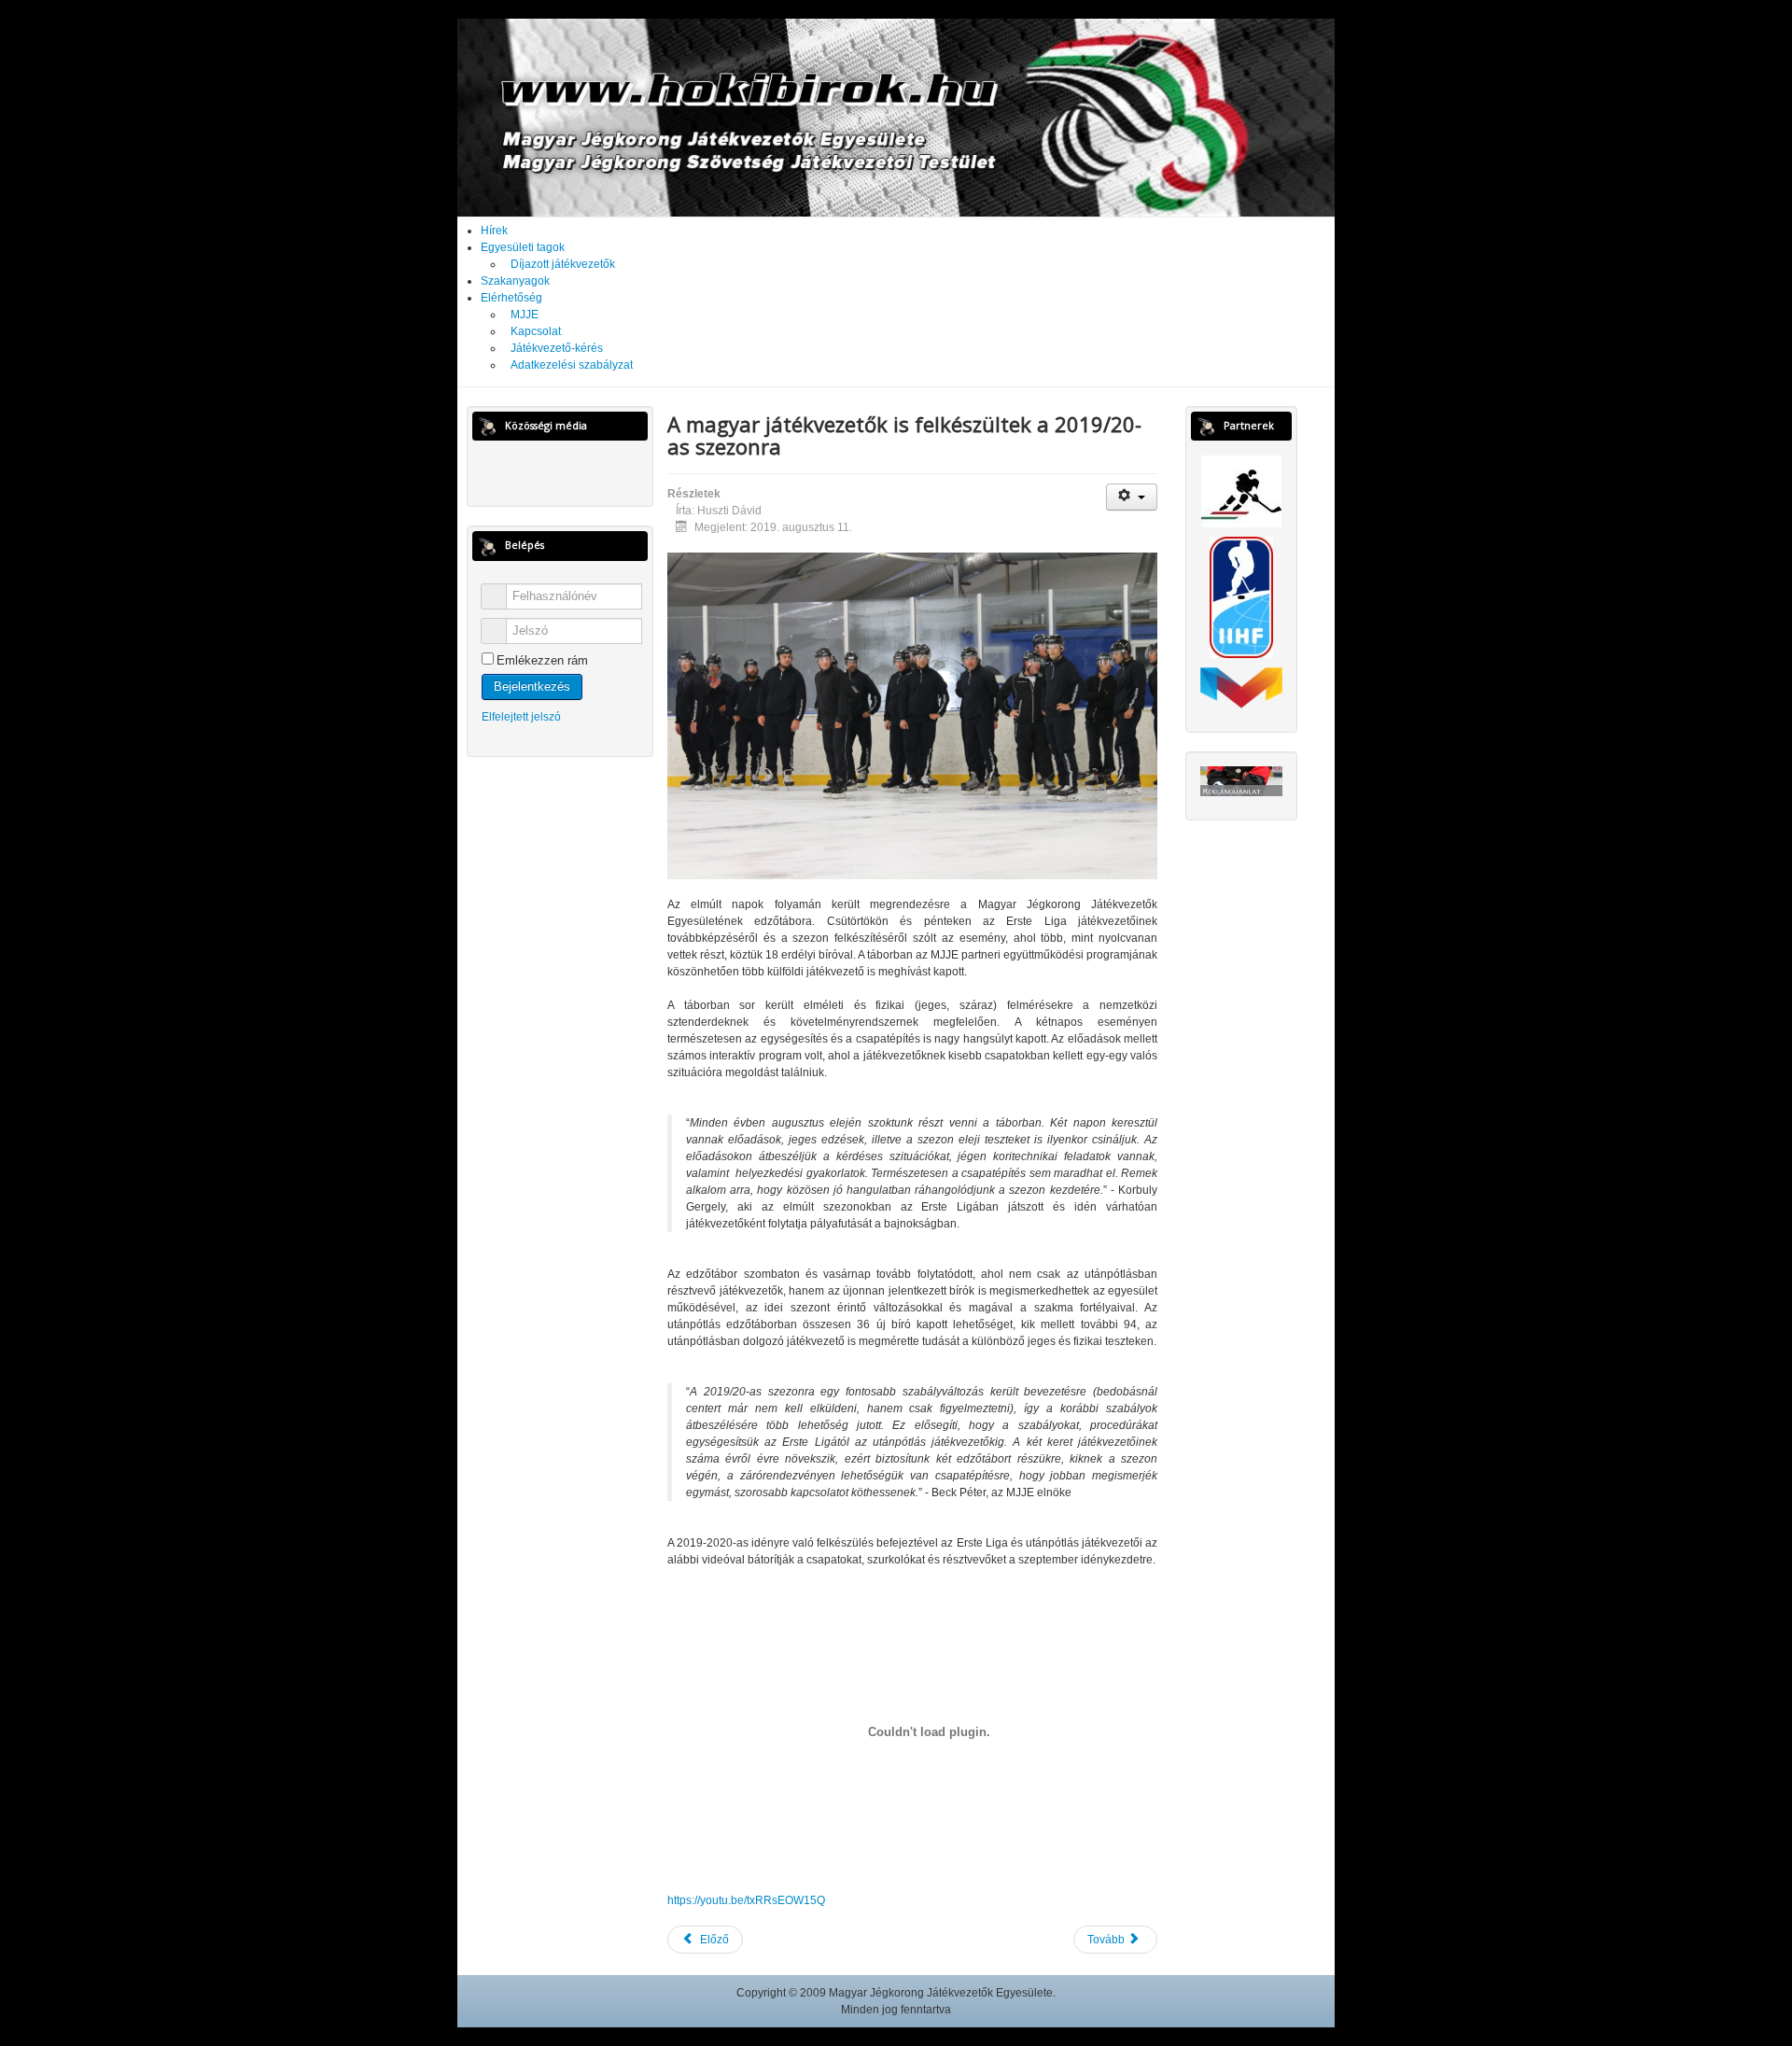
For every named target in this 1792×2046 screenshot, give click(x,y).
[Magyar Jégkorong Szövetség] (1241, 491)
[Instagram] (578, 471)
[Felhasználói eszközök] (1132, 497)
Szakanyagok (515, 281)
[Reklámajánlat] (1241, 780)
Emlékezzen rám (542, 660)
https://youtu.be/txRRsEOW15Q (746, 1900)
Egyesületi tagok (523, 247)
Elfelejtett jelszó (521, 717)
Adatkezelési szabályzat (572, 365)
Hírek (494, 231)
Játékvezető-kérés (557, 348)
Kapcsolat (536, 331)
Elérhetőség (511, 298)
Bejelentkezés (532, 687)
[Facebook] (543, 471)
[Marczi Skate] (1241, 687)
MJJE (525, 315)
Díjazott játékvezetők (563, 264)
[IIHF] (1241, 597)
